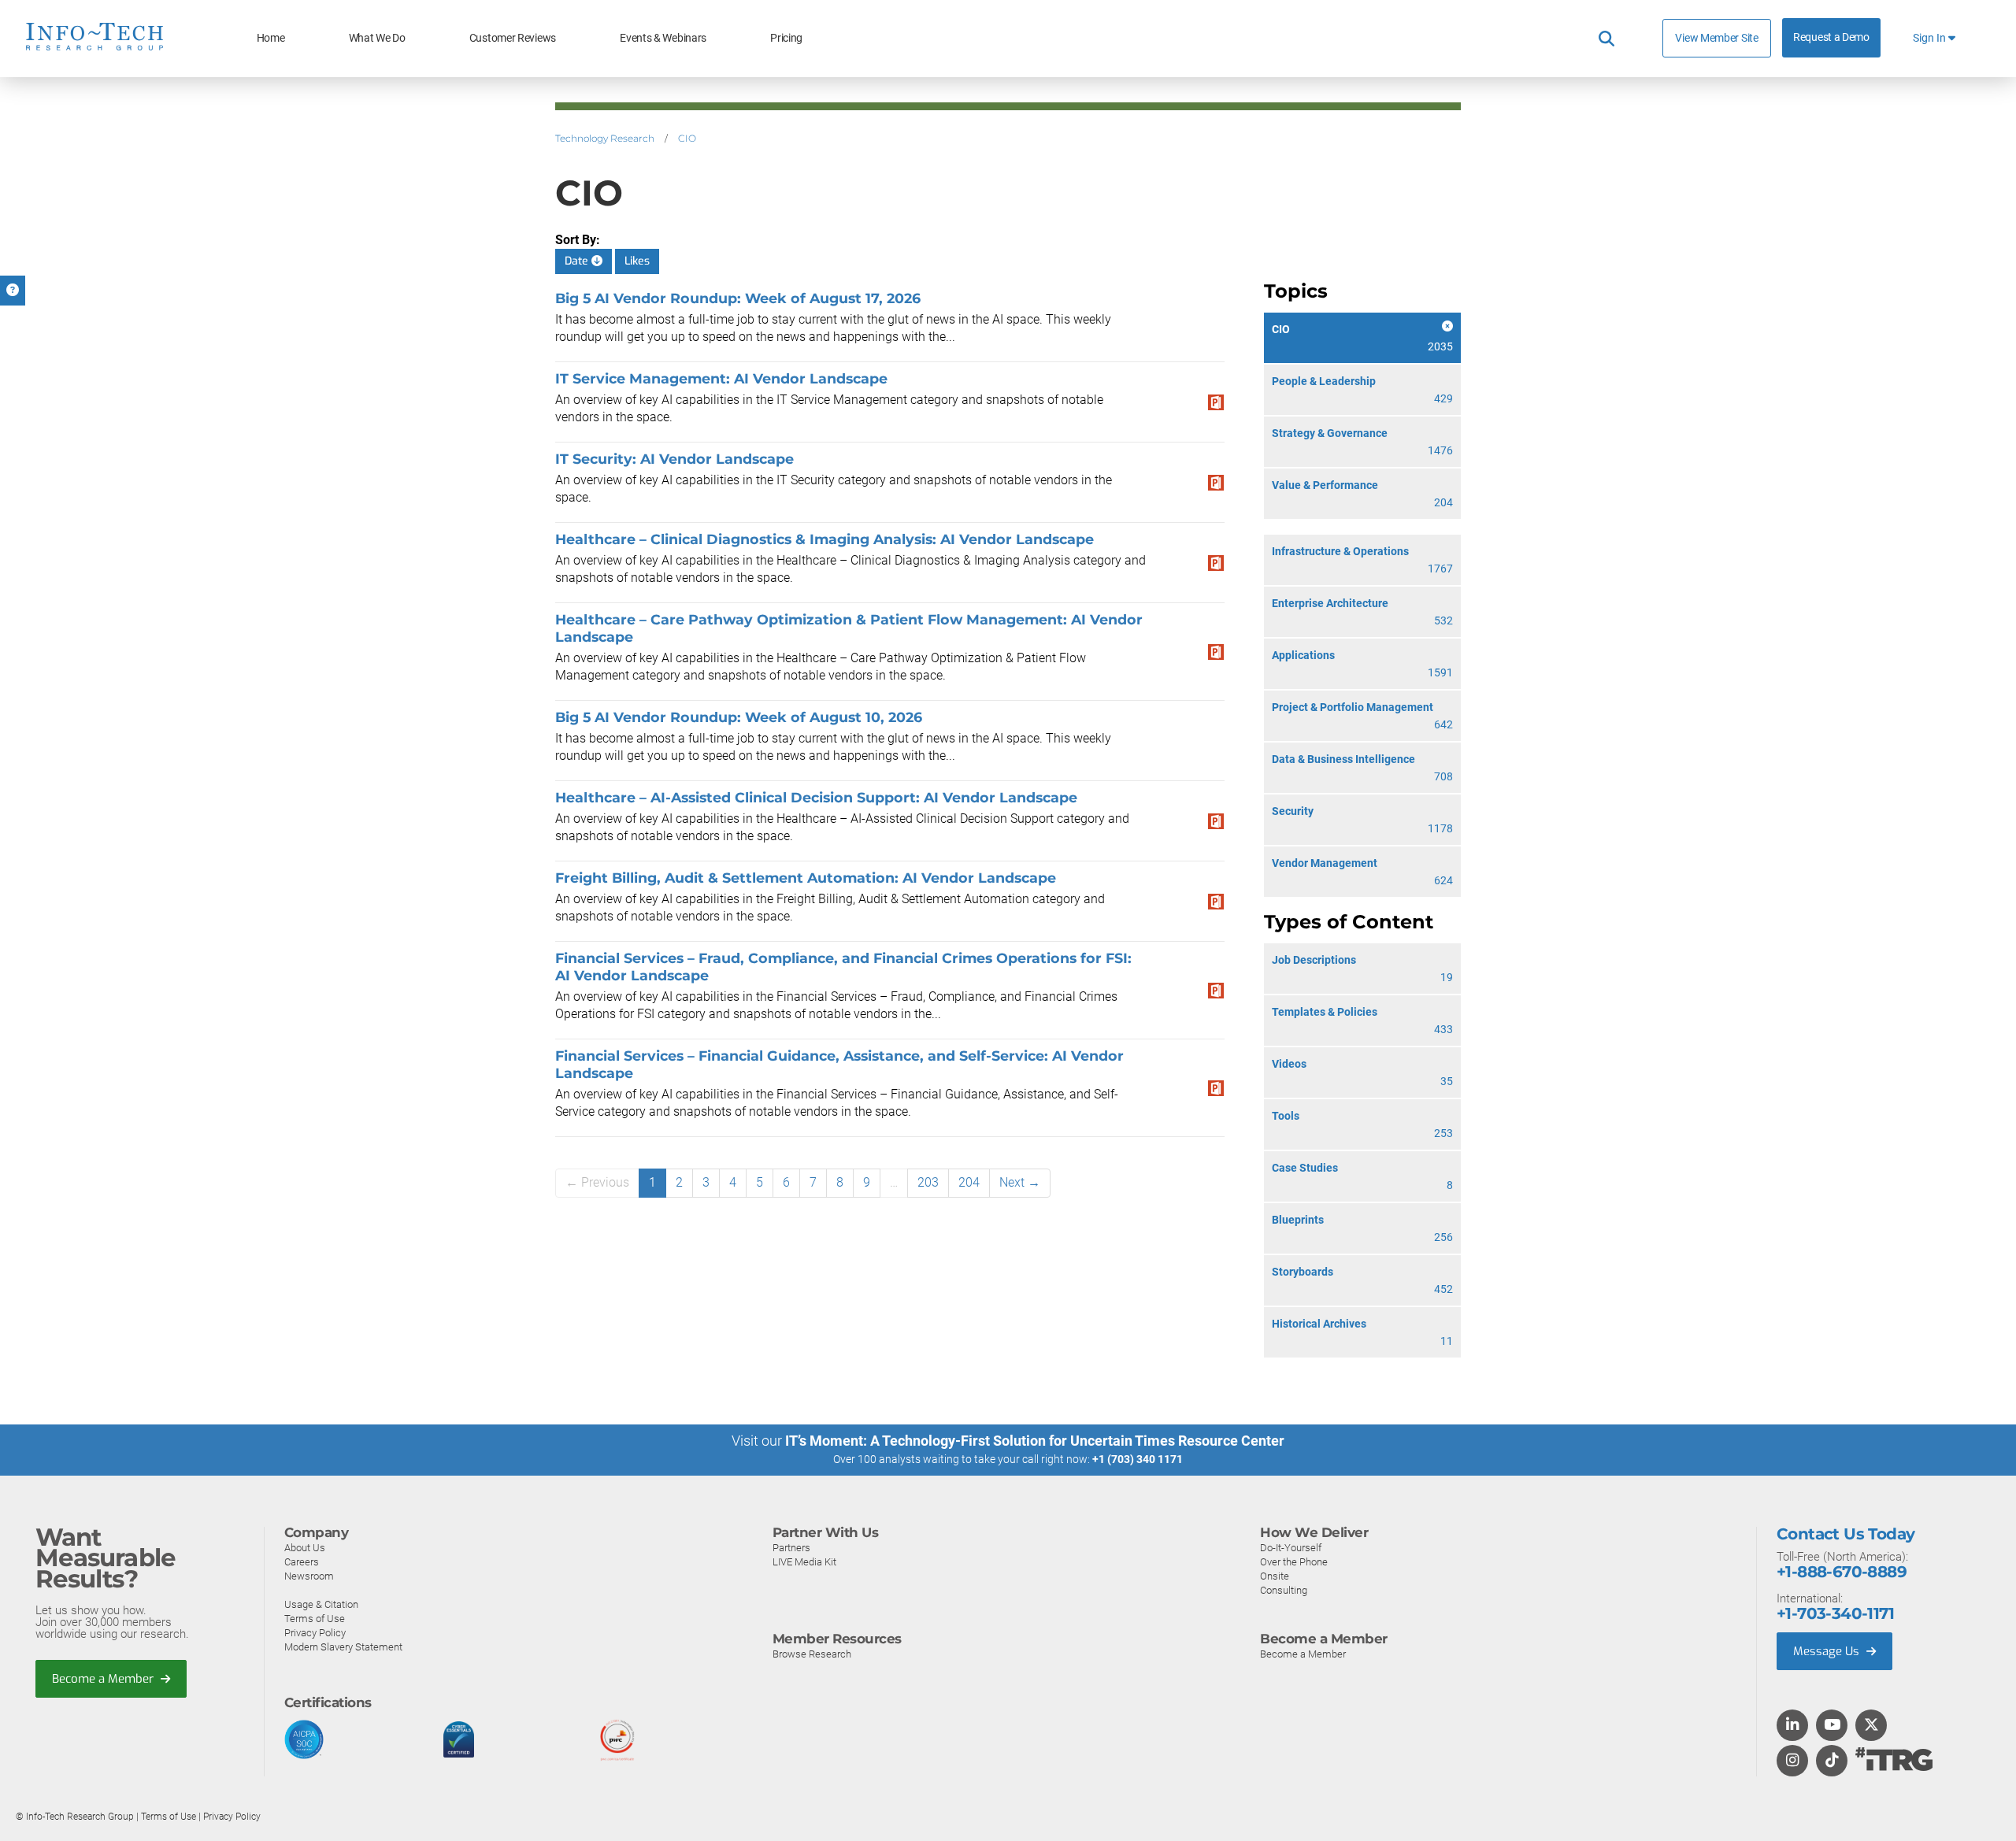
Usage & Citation (321, 1604)
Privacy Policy (315, 1633)
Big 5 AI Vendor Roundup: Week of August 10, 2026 (739, 717)
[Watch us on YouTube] (1832, 1726)
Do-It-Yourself (1291, 1548)
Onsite (1275, 1576)
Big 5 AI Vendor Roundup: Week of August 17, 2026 (738, 298)
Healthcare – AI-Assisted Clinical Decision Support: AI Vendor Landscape (816, 797)
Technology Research (605, 138)
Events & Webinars (663, 38)
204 (969, 1182)
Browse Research (812, 1654)
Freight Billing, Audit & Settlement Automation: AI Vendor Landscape (806, 878)
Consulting (1284, 1590)
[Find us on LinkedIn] (1792, 1726)
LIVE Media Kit (804, 1562)
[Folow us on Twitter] (1871, 1726)
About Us (305, 1548)
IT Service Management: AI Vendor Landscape (721, 378)
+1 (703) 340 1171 (1138, 1459)
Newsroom (309, 1576)
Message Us (1828, 1651)
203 (928, 1182)
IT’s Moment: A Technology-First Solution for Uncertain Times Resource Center (1035, 1441)
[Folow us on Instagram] (1792, 1761)
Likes (637, 261)
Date (578, 261)
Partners (791, 1548)
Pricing (786, 38)
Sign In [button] (1931, 38)
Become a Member (104, 1679)
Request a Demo (1831, 37)
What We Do (377, 38)
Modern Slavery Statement (343, 1647)
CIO (687, 138)
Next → (1020, 1182)
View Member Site (1716, 38)
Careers (302, 1562)
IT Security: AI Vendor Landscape (674, 459)
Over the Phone (1294, 1562)
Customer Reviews (513, 38)
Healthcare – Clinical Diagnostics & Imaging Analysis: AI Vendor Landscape (825, 539)
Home (271, 38)
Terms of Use (315, 1619)
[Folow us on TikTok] (1832, 1761)
